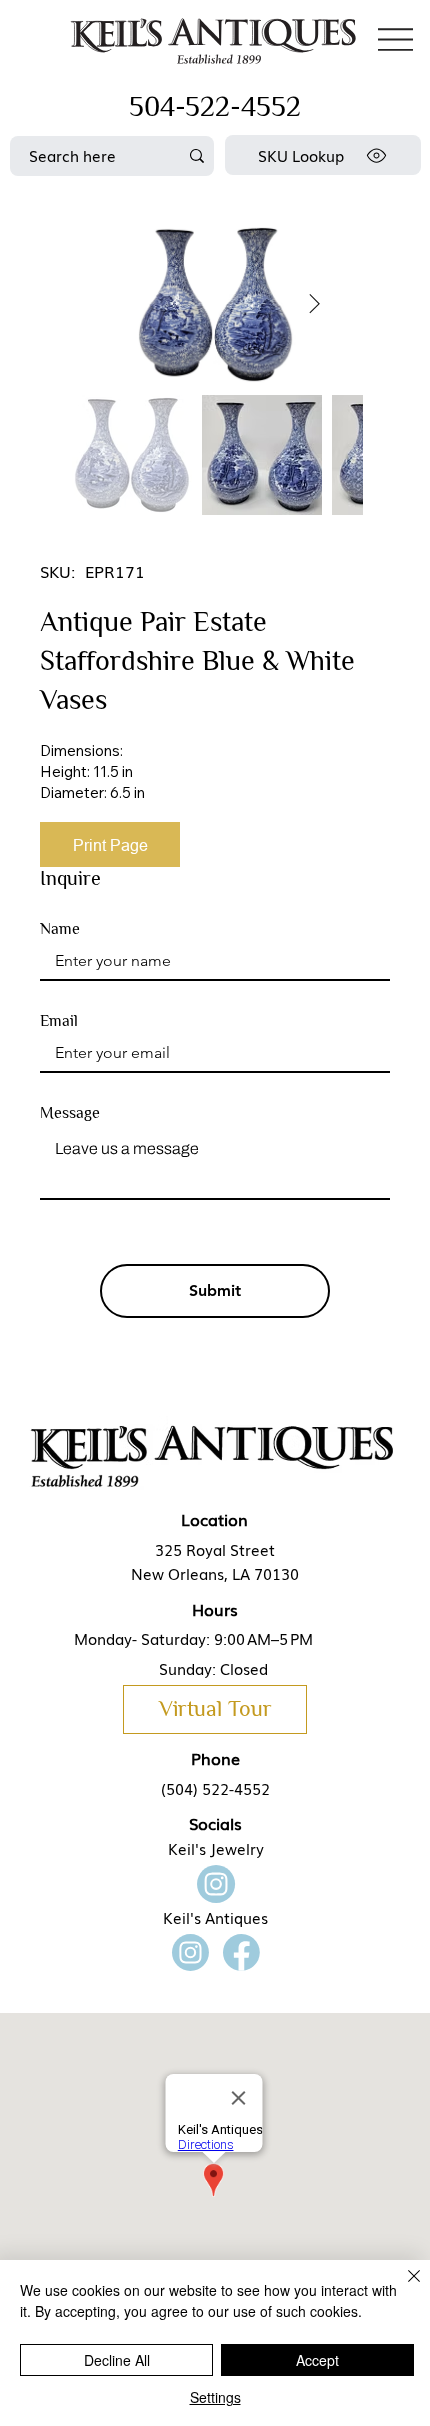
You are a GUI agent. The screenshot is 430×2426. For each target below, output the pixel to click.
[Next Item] (315, 304)
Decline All (117, 2360)
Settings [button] (215, 2397)
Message (70, 1113)
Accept (317, 2360)
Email (59, 1021)
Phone (215, 1758)
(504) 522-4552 (215, 1788)
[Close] (402, 2288)
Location (214, 1519)
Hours (215, 1609)
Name (60, 929)
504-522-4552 (215, 106)
